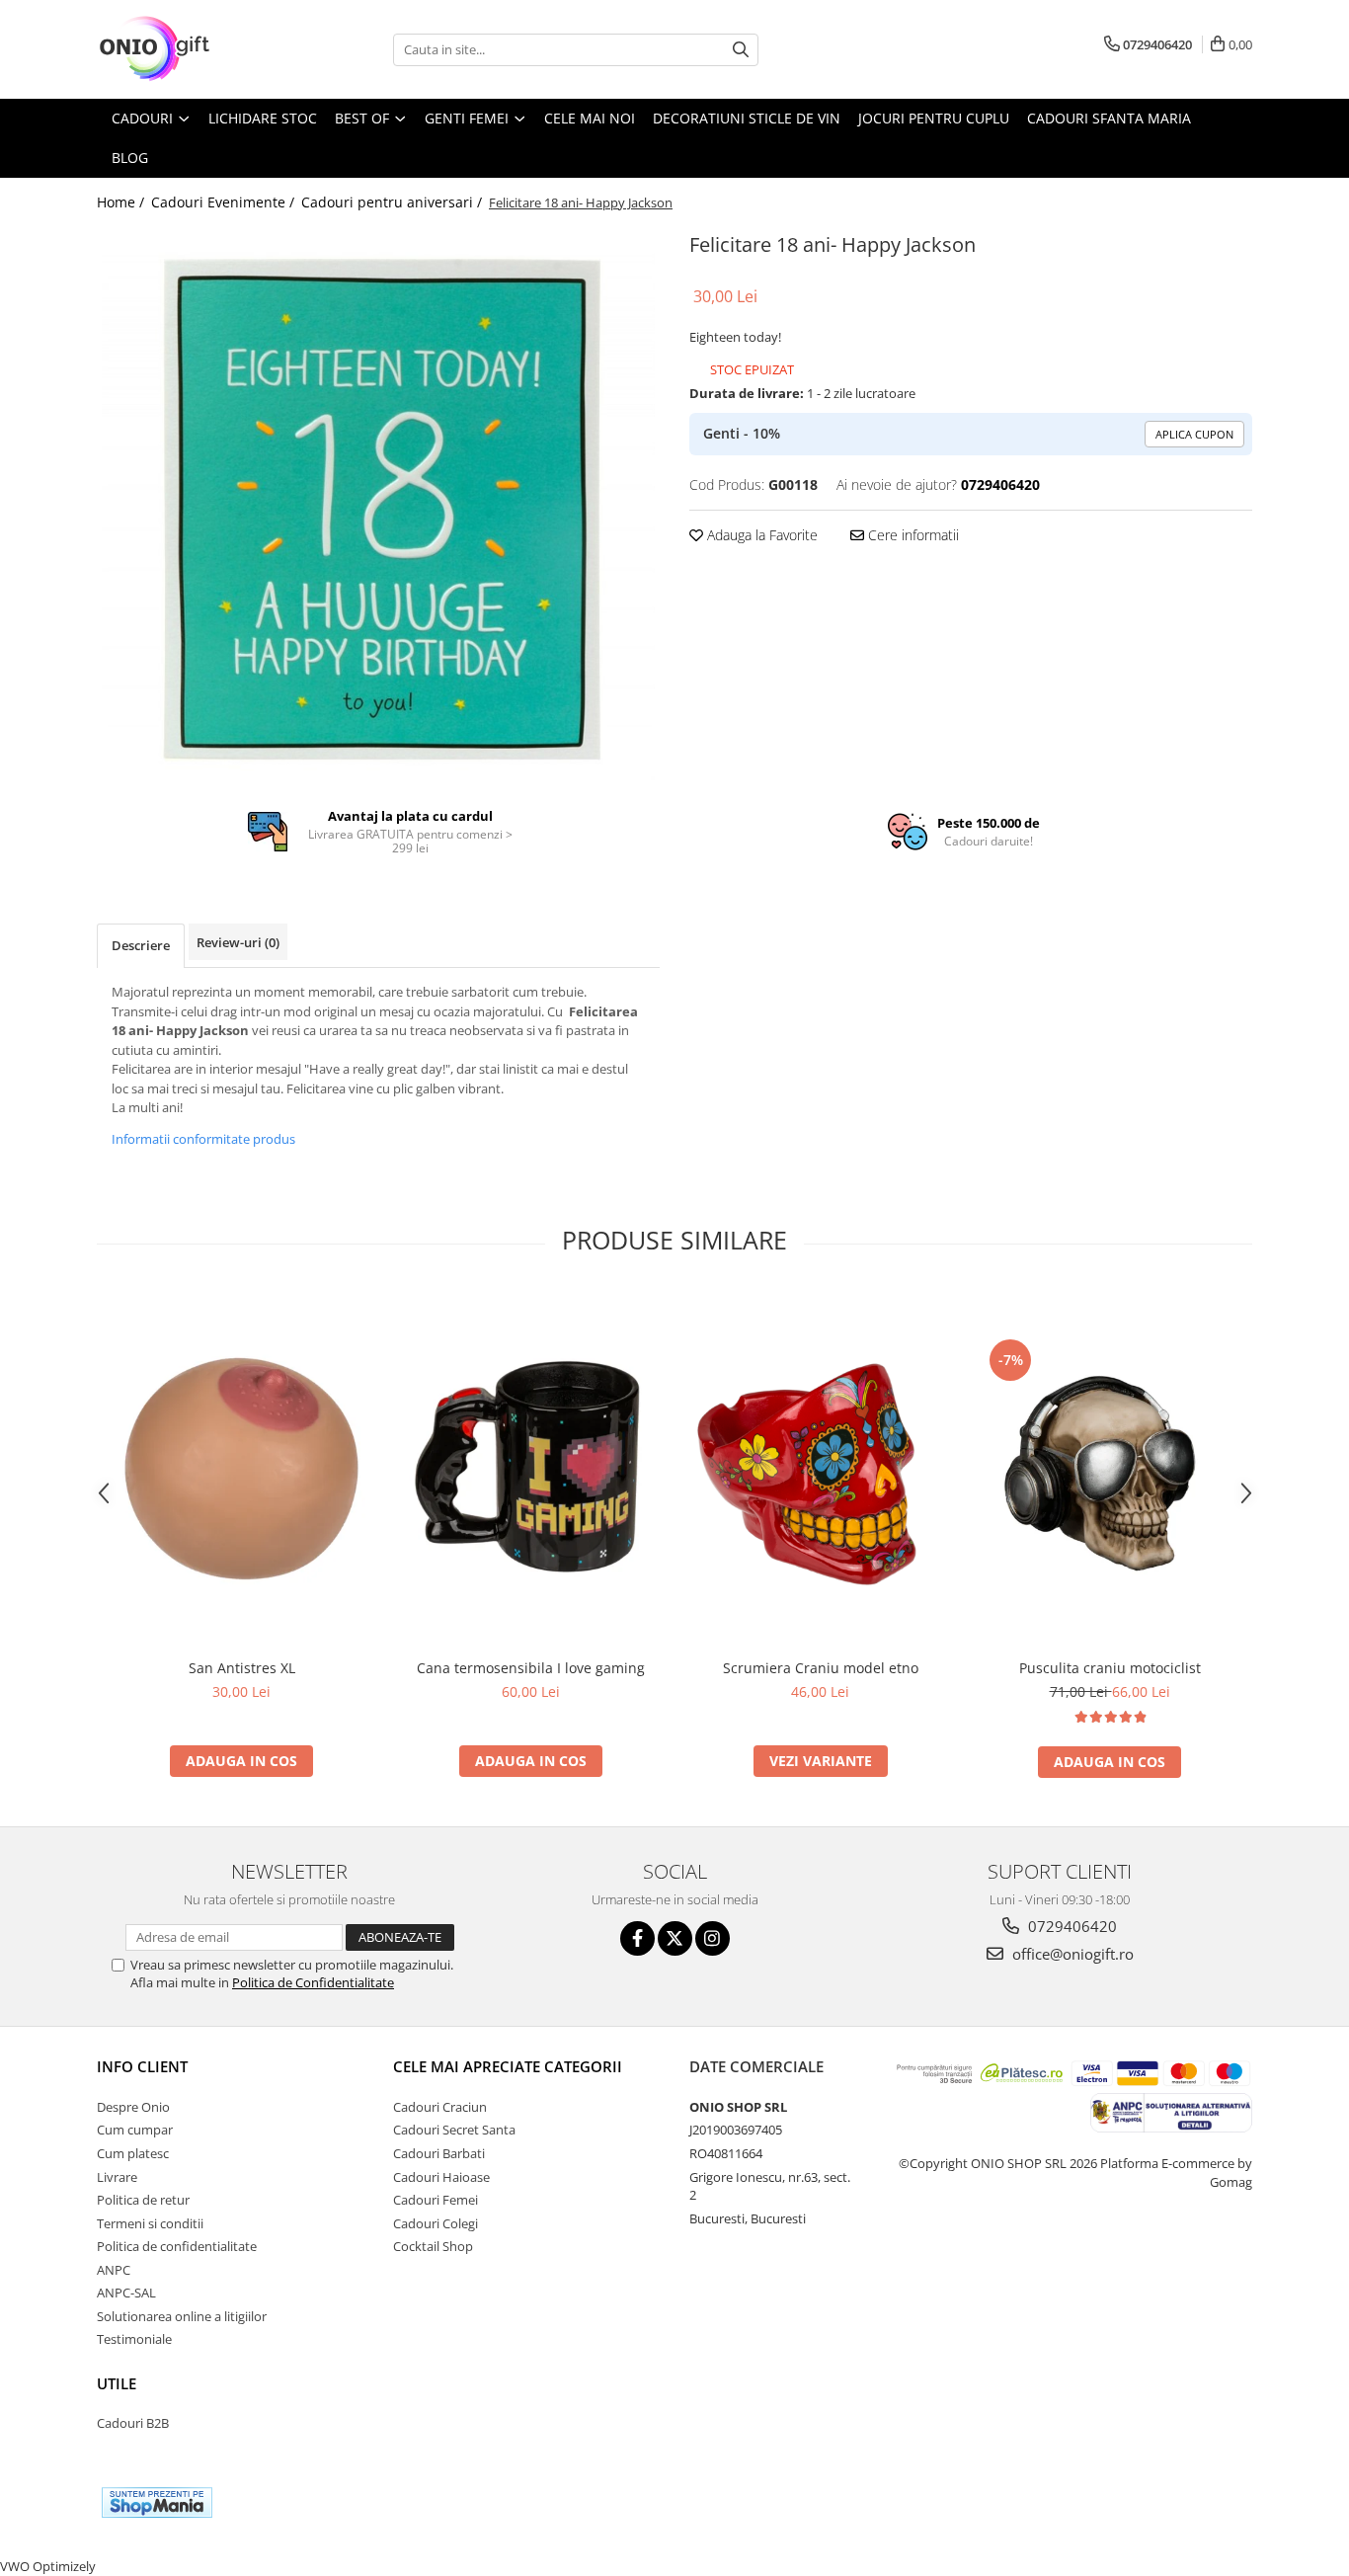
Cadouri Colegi (436, 2223)
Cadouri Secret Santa (454, 2130)
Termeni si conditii (150, 2223)
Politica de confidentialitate (177, 2246)
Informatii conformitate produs (203, 1139)
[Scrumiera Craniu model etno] (820, 1469)
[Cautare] (741, 50)
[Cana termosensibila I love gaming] (531, 1469)
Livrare (117, 2177)
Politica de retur (143, 2200)
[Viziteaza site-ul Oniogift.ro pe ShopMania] (157, 2502)
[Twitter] (675, 1938)
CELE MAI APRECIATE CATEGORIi (508, 2066)
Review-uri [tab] (238, 942)
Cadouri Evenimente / (225, 202)
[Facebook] (637, 1938)
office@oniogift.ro (1071, 1954)
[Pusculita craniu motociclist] (1110, 1469)
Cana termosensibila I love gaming (531, 1668)
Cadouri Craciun (440, 2107)
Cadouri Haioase (441, 2177)
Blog (130, 158)
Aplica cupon (1194, 434)
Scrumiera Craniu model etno (821, 1668)
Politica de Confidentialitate (313, 1982)
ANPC (114, 2270)
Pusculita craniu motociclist (1110, 1668)
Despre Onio (133, 2107)
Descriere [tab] (141, 945)
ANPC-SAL (126, 2293)
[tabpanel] (378, 504)
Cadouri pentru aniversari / (394, 202)
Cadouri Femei (436, 2200)
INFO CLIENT (142, 2066)
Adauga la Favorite (760, 535)
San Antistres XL (242, 1668)
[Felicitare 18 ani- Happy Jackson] (378, 504)
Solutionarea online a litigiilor (182, 2316)
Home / (122, 202)
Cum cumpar (135, 2130)
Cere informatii (912, 535)
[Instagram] (713, 1938)
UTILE (117, 2383)
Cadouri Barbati (439, 2153)
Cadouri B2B (133, 2423)
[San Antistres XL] (241, 1469)
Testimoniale (134, 2339)
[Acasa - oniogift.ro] (196, 49)
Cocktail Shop (433, 2246)
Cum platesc (133, 2153)
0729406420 (1071, 1926)
